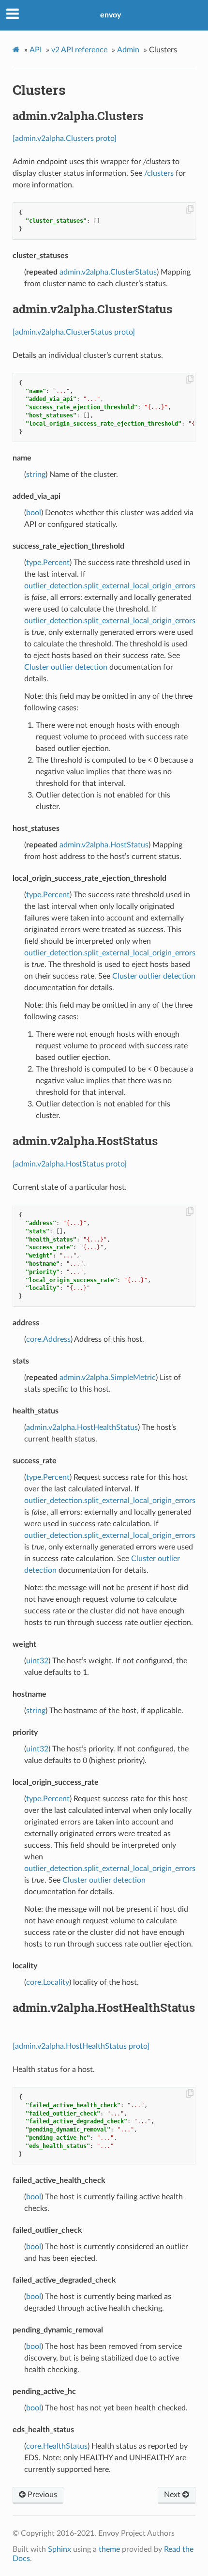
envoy (111, 15)
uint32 (37, 1661)
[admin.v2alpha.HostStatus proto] (70, 1164)
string (36, 475)
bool (34, 513)
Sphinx (59, 2549)
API (36, 50)
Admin (128, 50)
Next (173, 2495)
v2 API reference (79, 50)
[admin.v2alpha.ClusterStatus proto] (74, 332)
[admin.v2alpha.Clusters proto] (65, 138)
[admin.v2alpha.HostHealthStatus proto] (81, 2046)
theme (109, 2549)
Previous (41, 2495)
